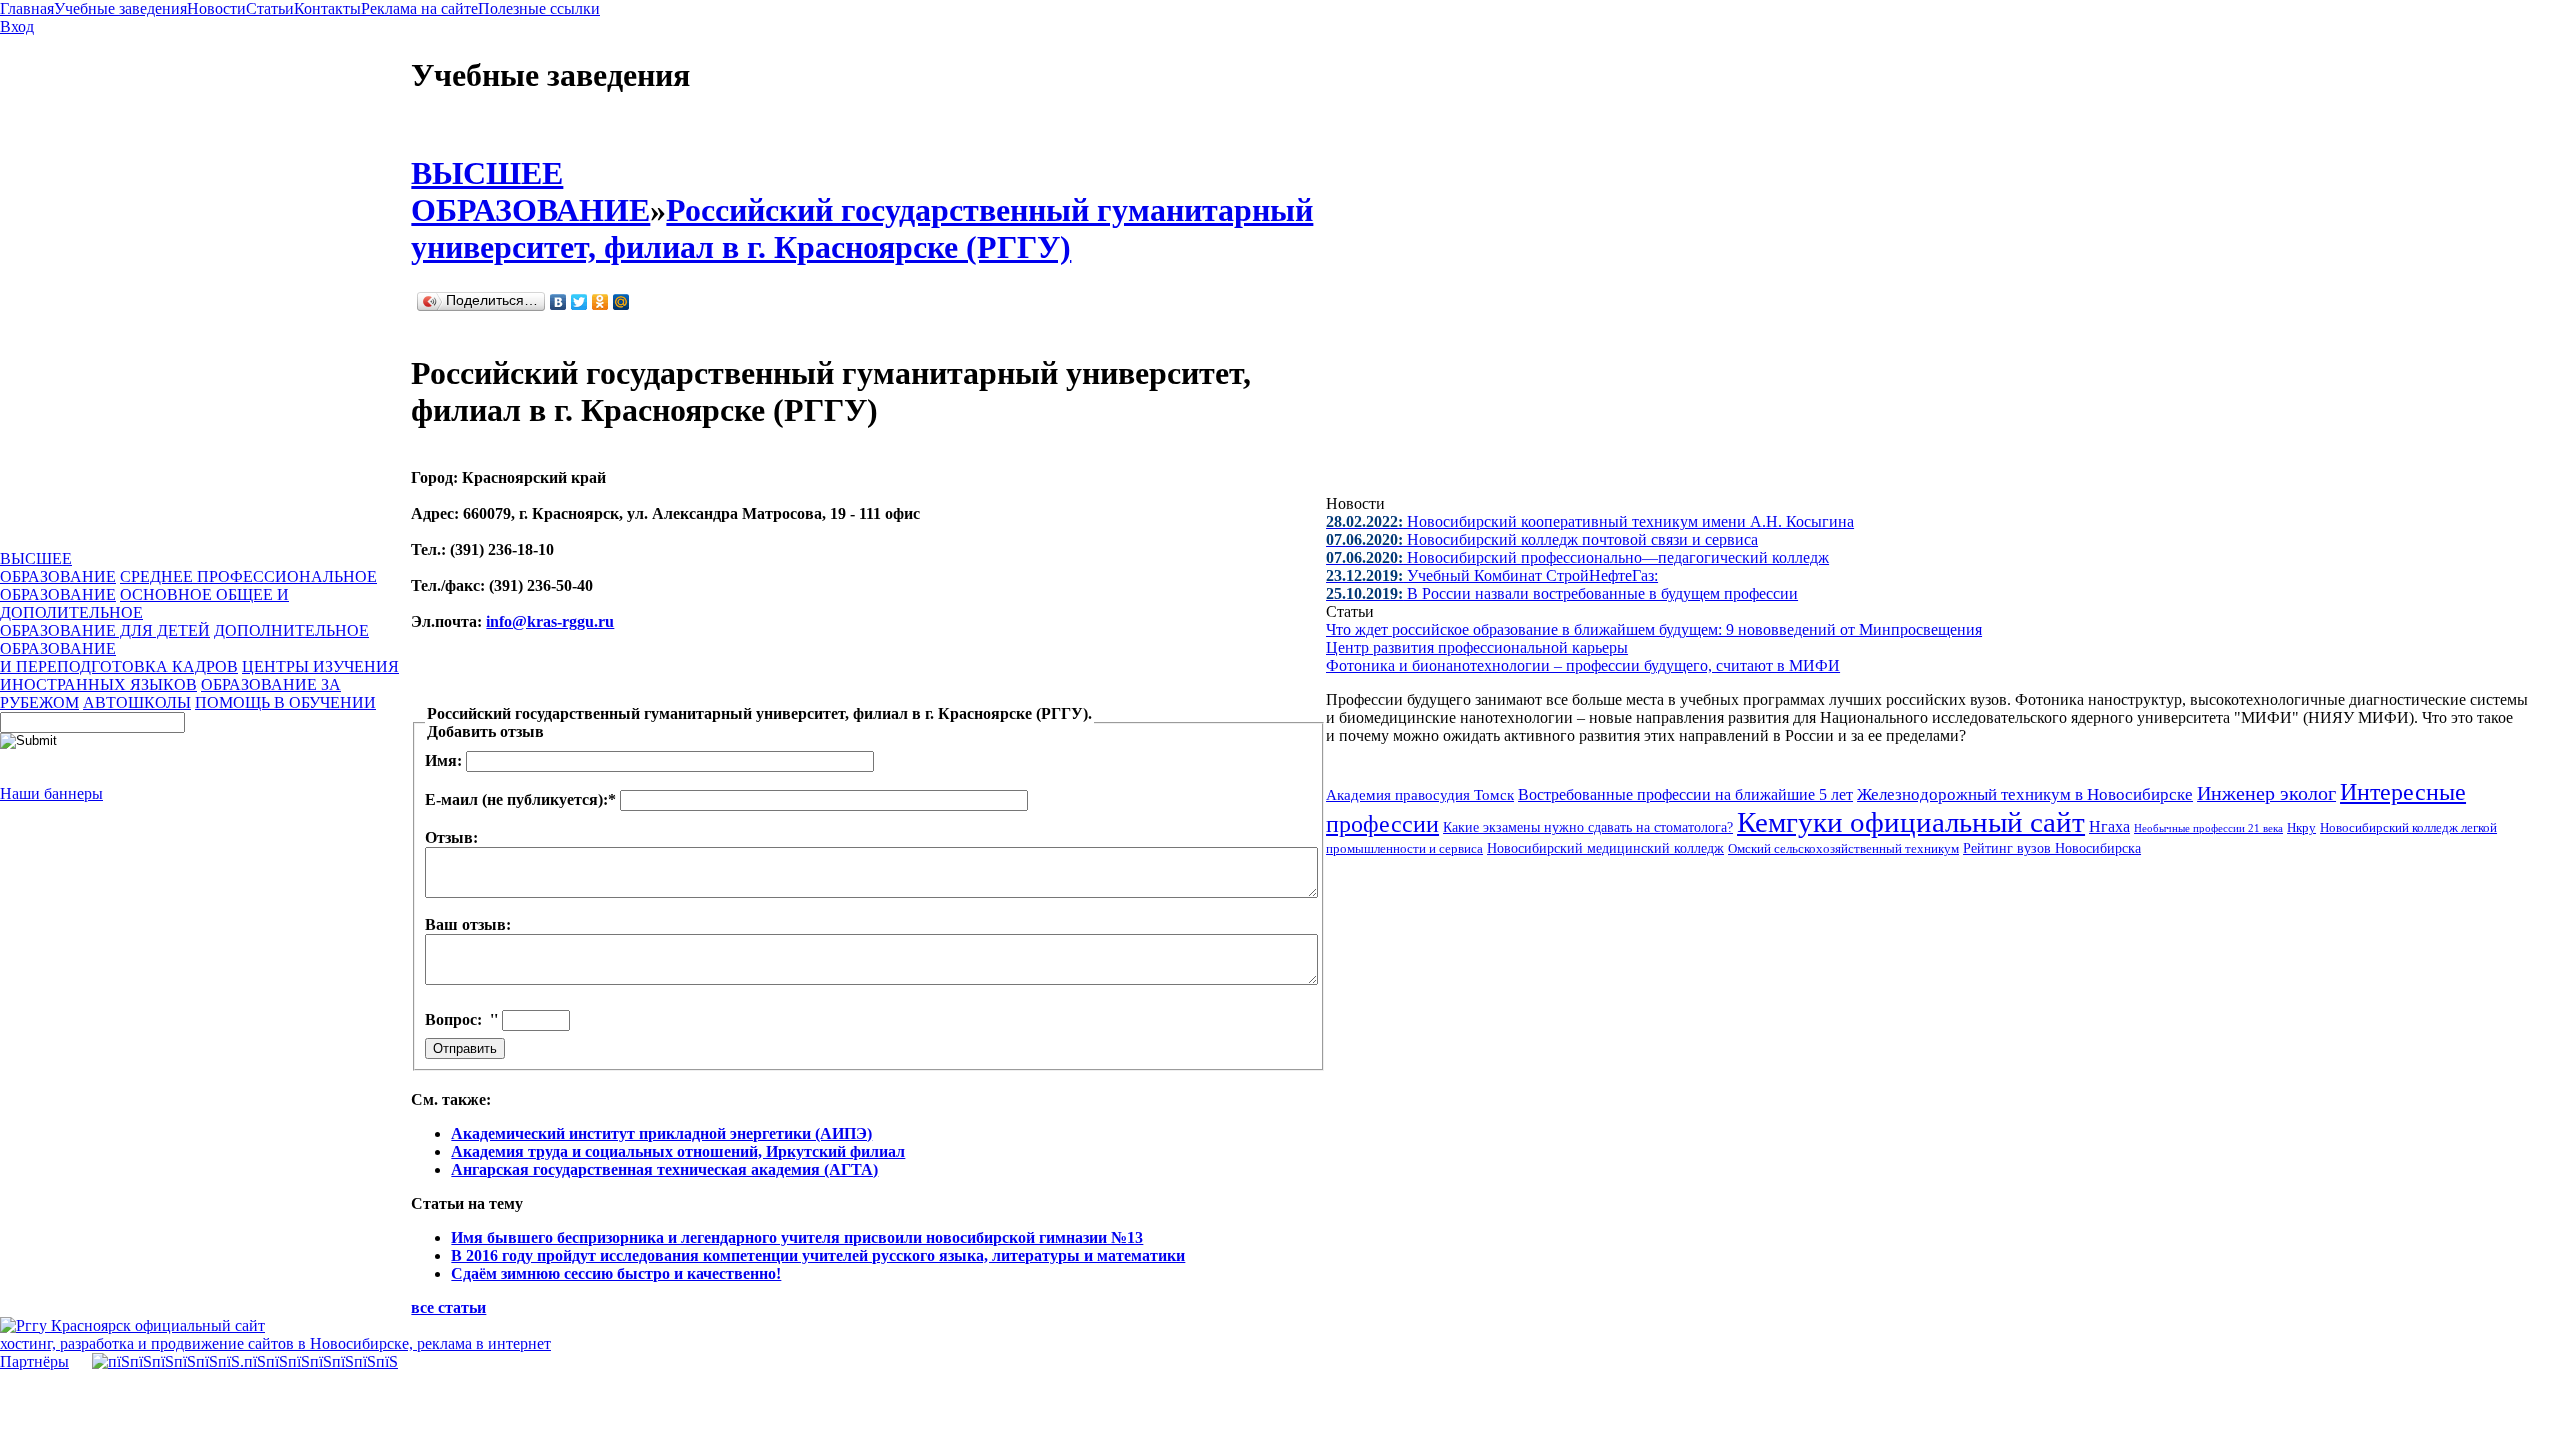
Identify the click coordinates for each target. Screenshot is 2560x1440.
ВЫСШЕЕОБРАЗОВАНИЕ (58, 567)
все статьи (448, 1307)
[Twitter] (579, 302)
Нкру (2301, 827)
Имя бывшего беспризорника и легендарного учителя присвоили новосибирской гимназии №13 (797, 1237)
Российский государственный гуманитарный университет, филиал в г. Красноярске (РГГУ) (862, 228)
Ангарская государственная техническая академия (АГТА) (664, 1169)
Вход (17, 26)
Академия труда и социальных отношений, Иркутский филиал (678, 1151)
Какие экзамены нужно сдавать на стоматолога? (1588, 827)
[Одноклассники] (600, 302)
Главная (27, 8)
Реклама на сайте (419, 8)
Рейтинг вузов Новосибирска (2052, 848)
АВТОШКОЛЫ (137, 702)
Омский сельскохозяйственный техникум (1843, 849)
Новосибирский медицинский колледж (1605, 848)
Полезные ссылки (539, 8)
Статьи (270, 8)
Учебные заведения (120, 8)
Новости (216, 8)
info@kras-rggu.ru (550, 621)
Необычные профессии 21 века (2208, 828)
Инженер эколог (2266, 793)
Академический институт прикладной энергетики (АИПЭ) (661, 1133)
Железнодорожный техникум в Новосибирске (2025, 794)
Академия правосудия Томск (1420, 795)
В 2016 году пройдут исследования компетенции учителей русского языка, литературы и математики (818, 1255)
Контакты (327, 8)
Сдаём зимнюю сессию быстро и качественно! (616, 1273)
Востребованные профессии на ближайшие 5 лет (1685, 794)
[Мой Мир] (621, 302)
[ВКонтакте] (558, 302)
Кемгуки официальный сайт (1911, 822)
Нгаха (2109, 826)
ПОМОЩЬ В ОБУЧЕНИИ (285, 702)
